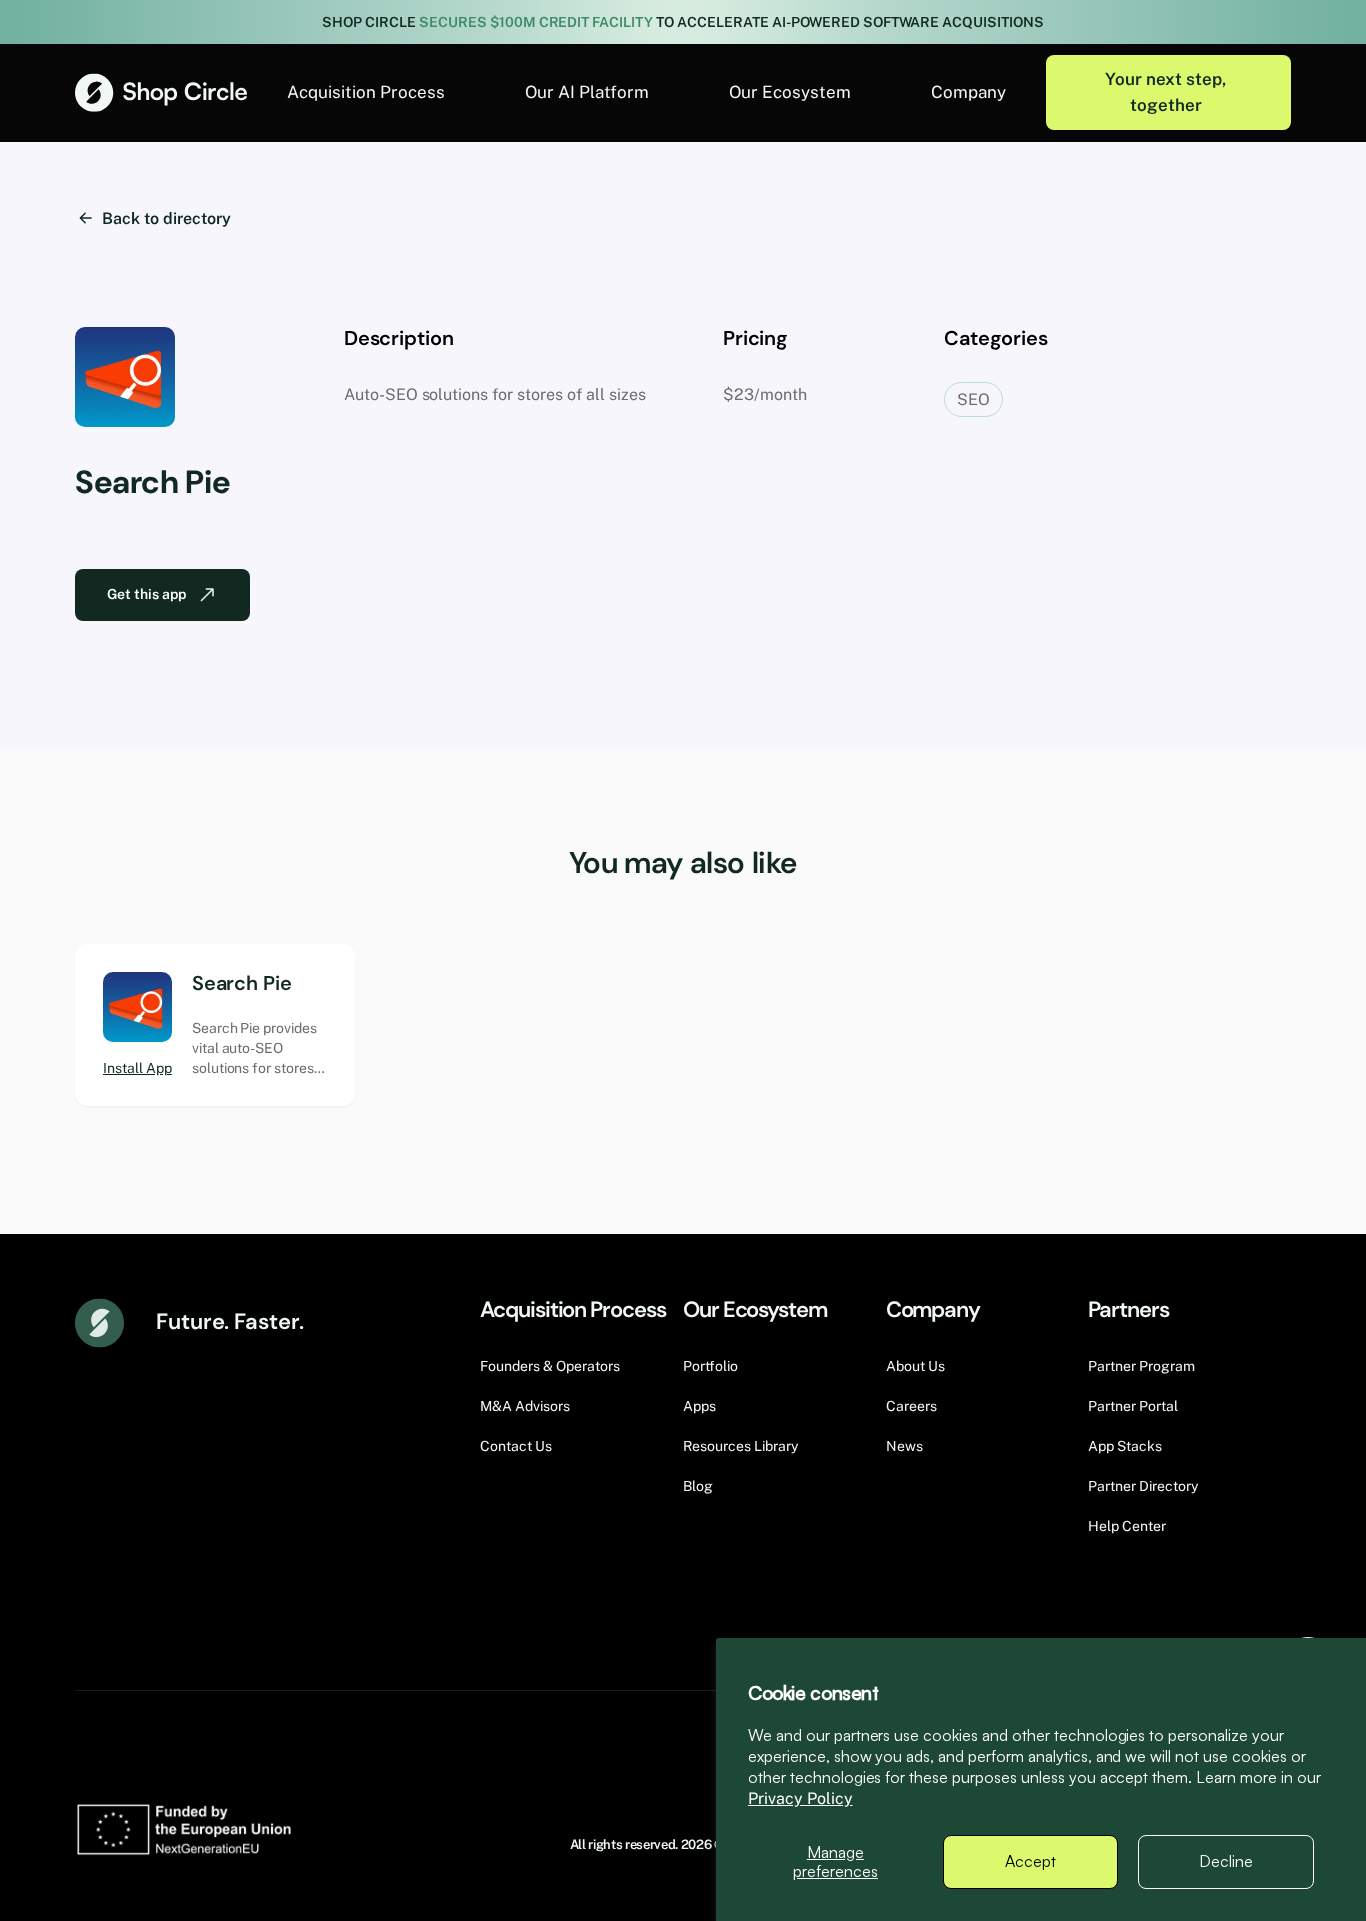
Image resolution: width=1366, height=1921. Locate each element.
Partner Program (1141, 1366)
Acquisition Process (366, 92)
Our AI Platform (587, 92)
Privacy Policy (800, 1798)
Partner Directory (1143, 1486)
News (904, 1446)
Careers (911, 1406)
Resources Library (740, 1446)
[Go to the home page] (161, 92)
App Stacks (1125, 1446)
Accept (1030, 1861)
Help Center (1127, 1526)
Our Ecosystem (790, 92)
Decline (1226, 1861)
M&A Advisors (525, 1406)
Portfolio (710, 1366)
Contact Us (516, 1446)
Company (968, 92)
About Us (915, 1366)
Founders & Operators (550, 1366)
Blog (698, 1486)
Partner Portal (1133, 1406)
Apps (699, 1406)
